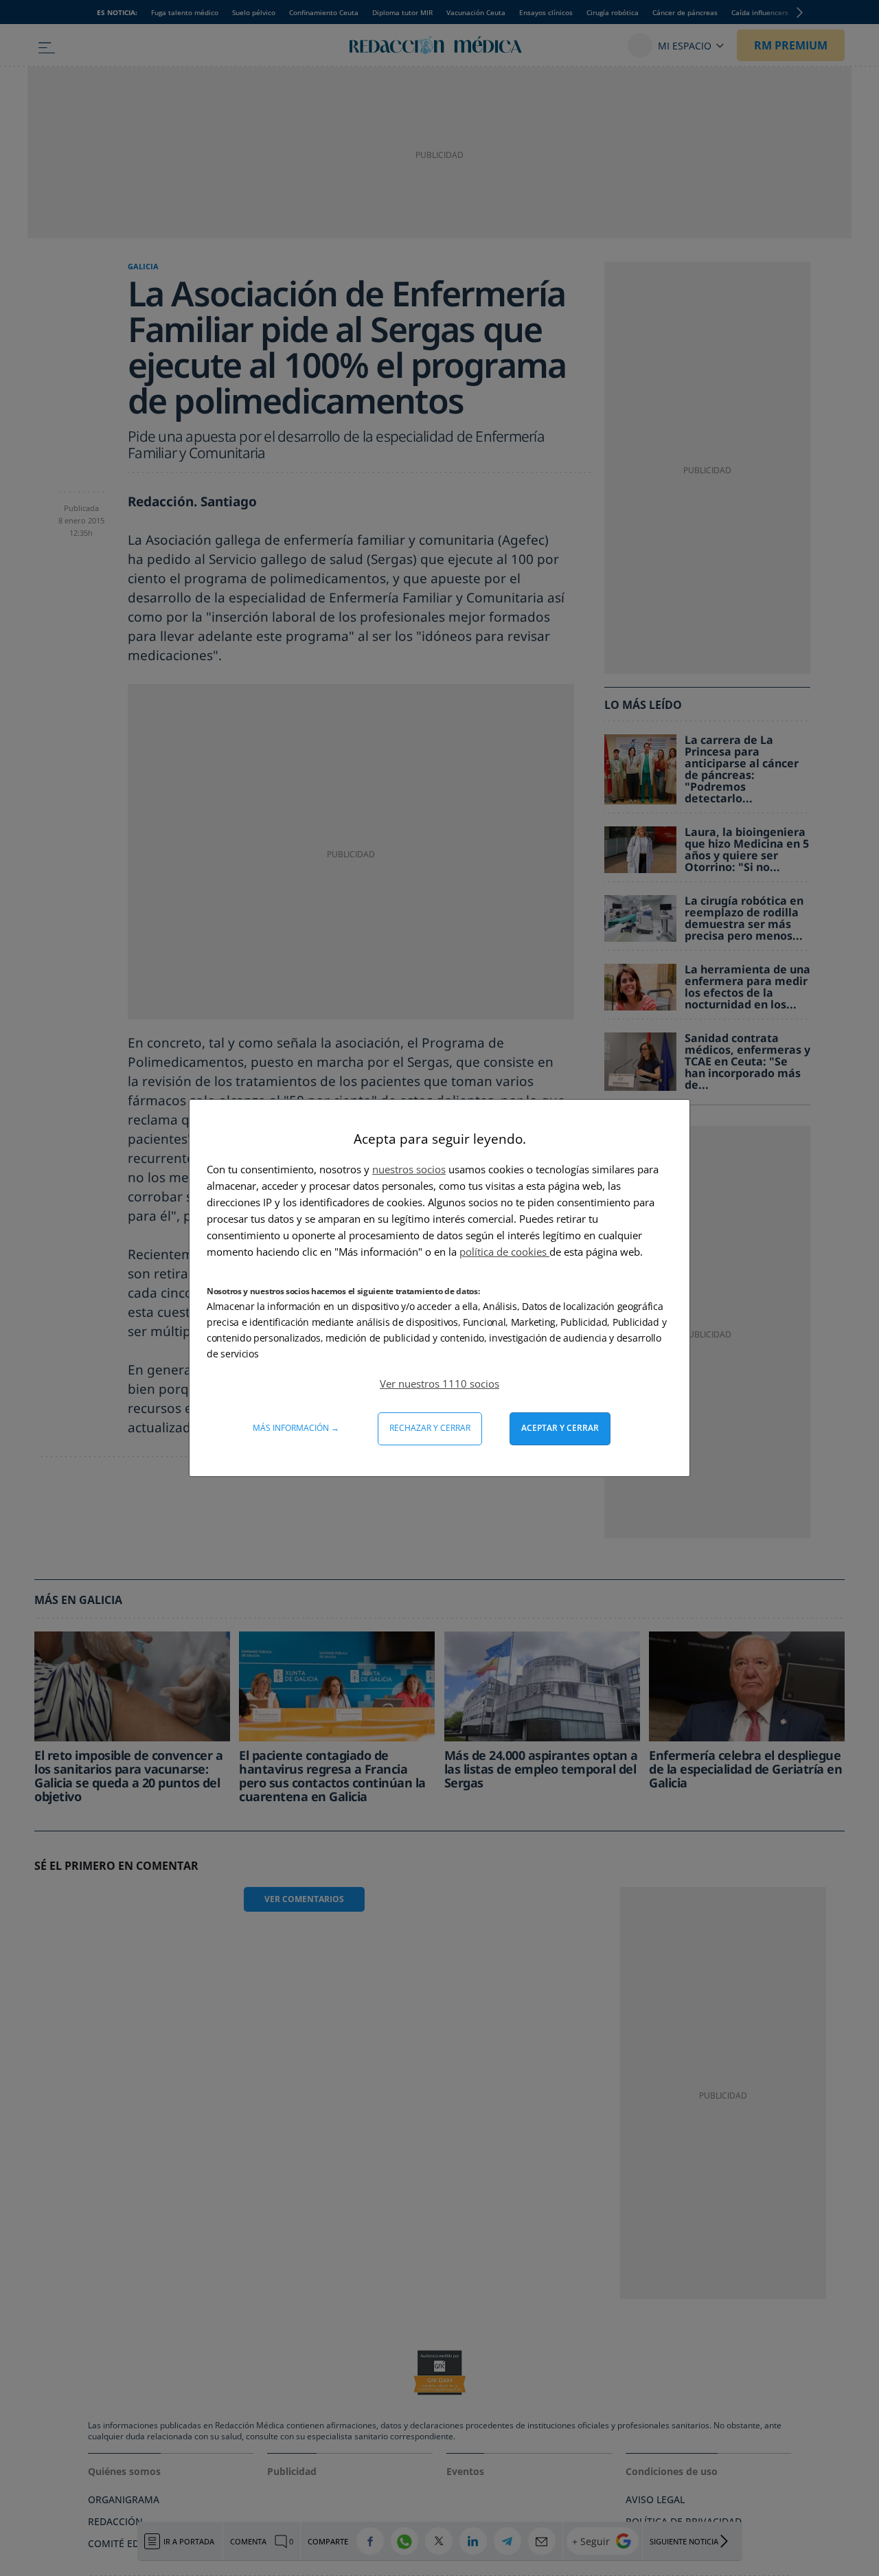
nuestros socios (409, 1169)
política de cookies (504, 1252)
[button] (439, 1383)
